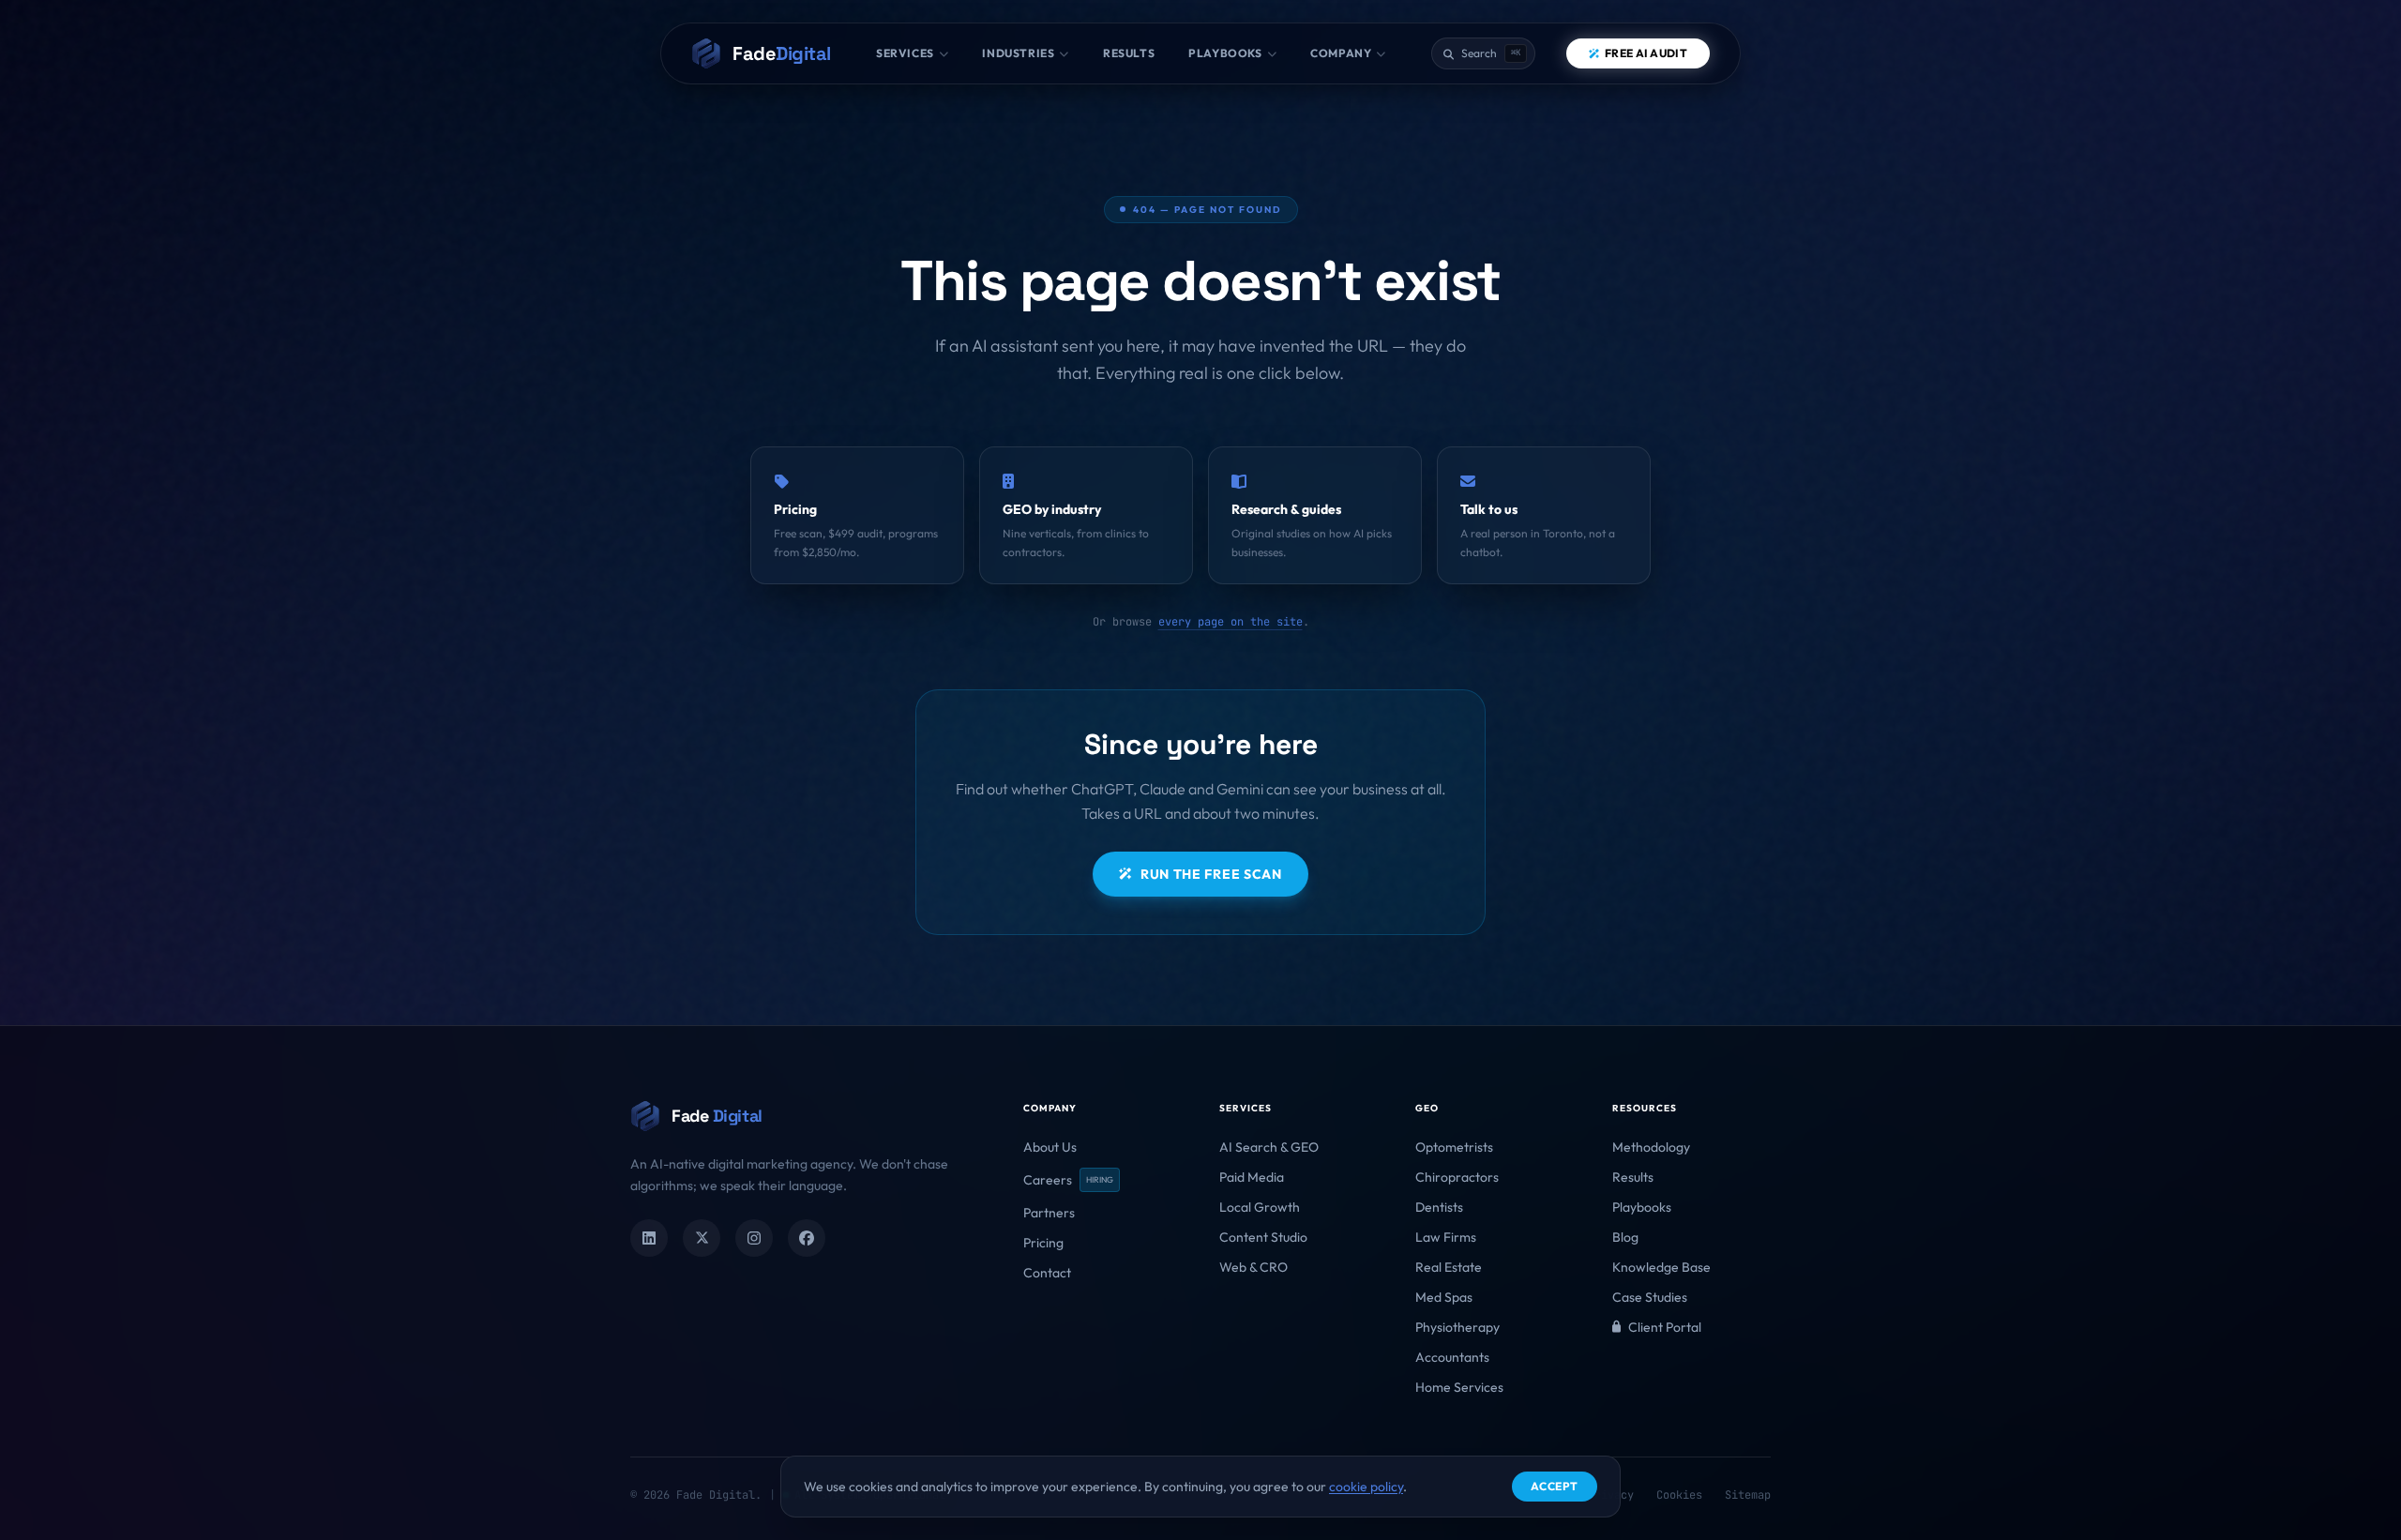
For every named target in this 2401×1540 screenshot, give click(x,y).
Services (905, 53)
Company (1341, 53)
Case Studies (1650, 1297)
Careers (1068, 1180)
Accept (1555, 1486)
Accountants (1452, 1357)
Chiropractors (1457, 1177)
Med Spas (1444, 1297)
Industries (1018, 53)
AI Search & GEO (1269, 1147)
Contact (1047, 1273)
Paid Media (1252, 1177)
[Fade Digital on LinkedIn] (649, 1238)
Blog (1625, 1237)
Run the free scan (1211, 874)
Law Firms (1446, 1237)
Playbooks (1225, 53)
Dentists (1439, 1207)
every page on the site (1231, 622)
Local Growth (1260, 1207)
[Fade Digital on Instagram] (754, 1238)
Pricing (1043, 1243)
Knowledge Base (1661, 1267)
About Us (1050, 1147)
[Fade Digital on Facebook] (807, 1238)
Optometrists (1454, 1147)
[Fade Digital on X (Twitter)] (702, 1238)
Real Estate (1449, 1267)
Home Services (1459, 1387)
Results (1129, 53)
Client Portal (1665, 1327)
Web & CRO (1253, 1267)
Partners (1049, 1213)
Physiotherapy (1457, 1327)
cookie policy (1366, 1487)
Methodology (1651, 1147)
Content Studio (1263, 1237)
